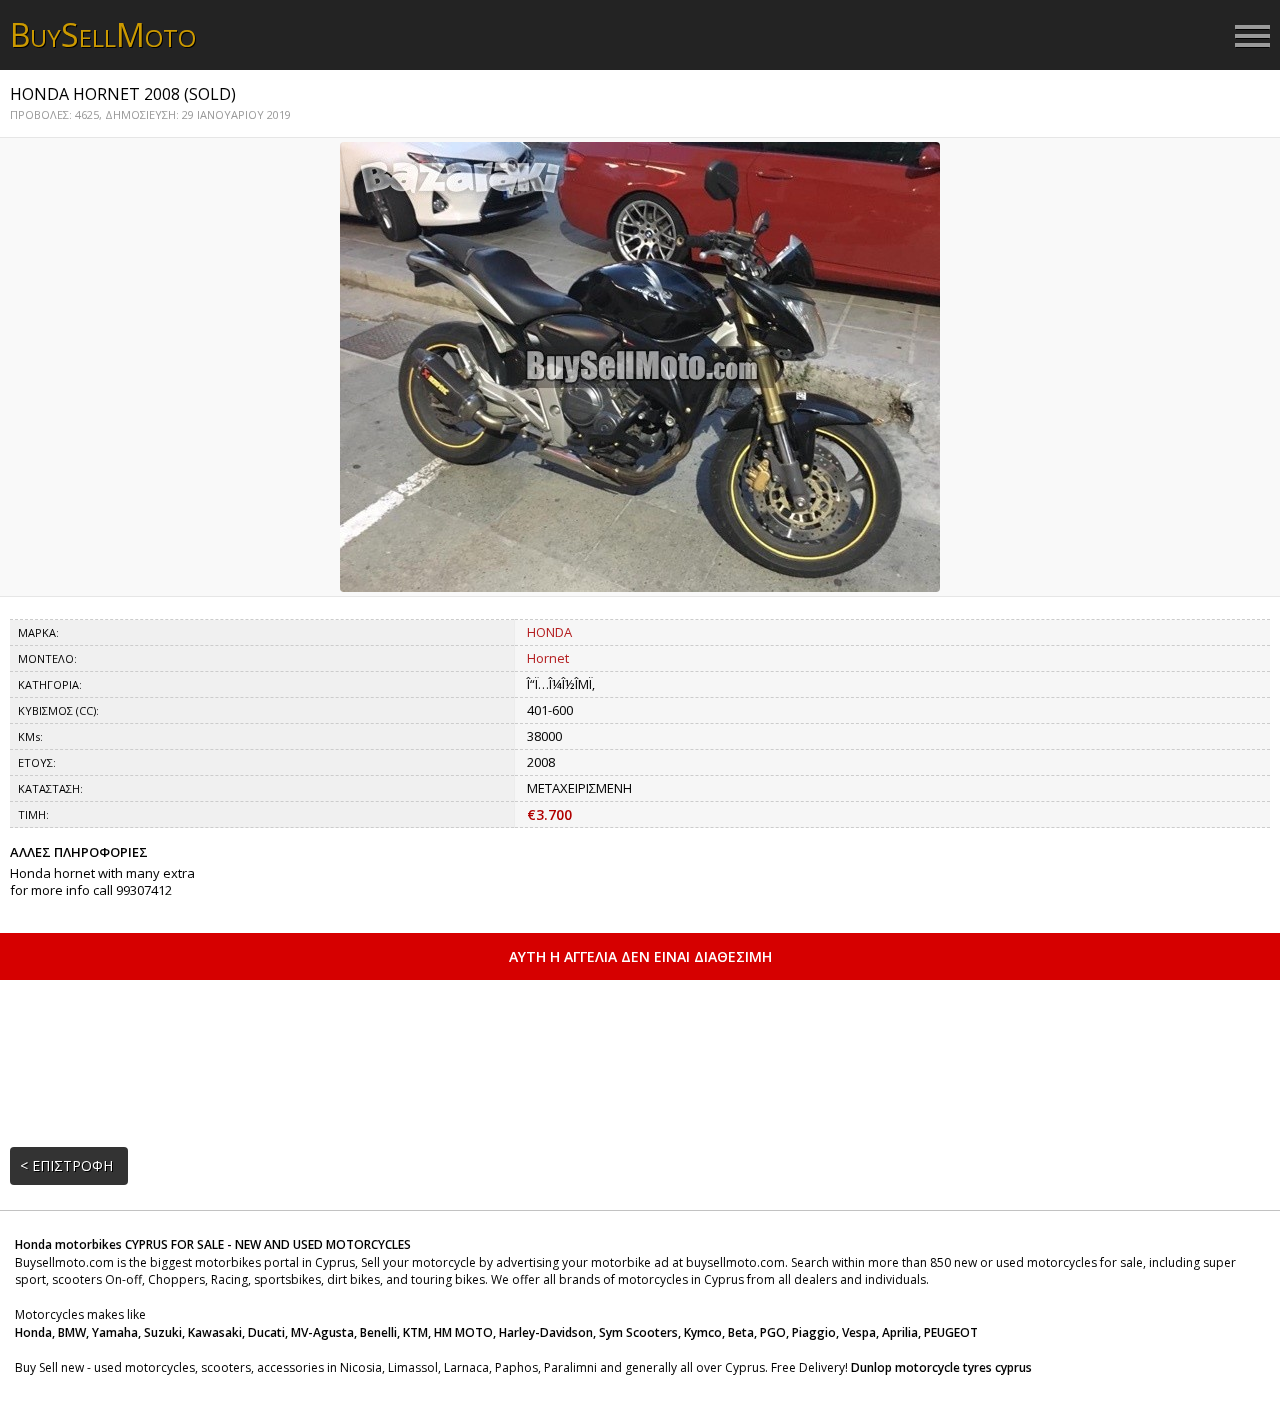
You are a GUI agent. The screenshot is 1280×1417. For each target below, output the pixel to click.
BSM (103, 34)
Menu (1252, 37)
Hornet (548, 658)
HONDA (549, 632)
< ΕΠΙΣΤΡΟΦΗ (66, 1165)
